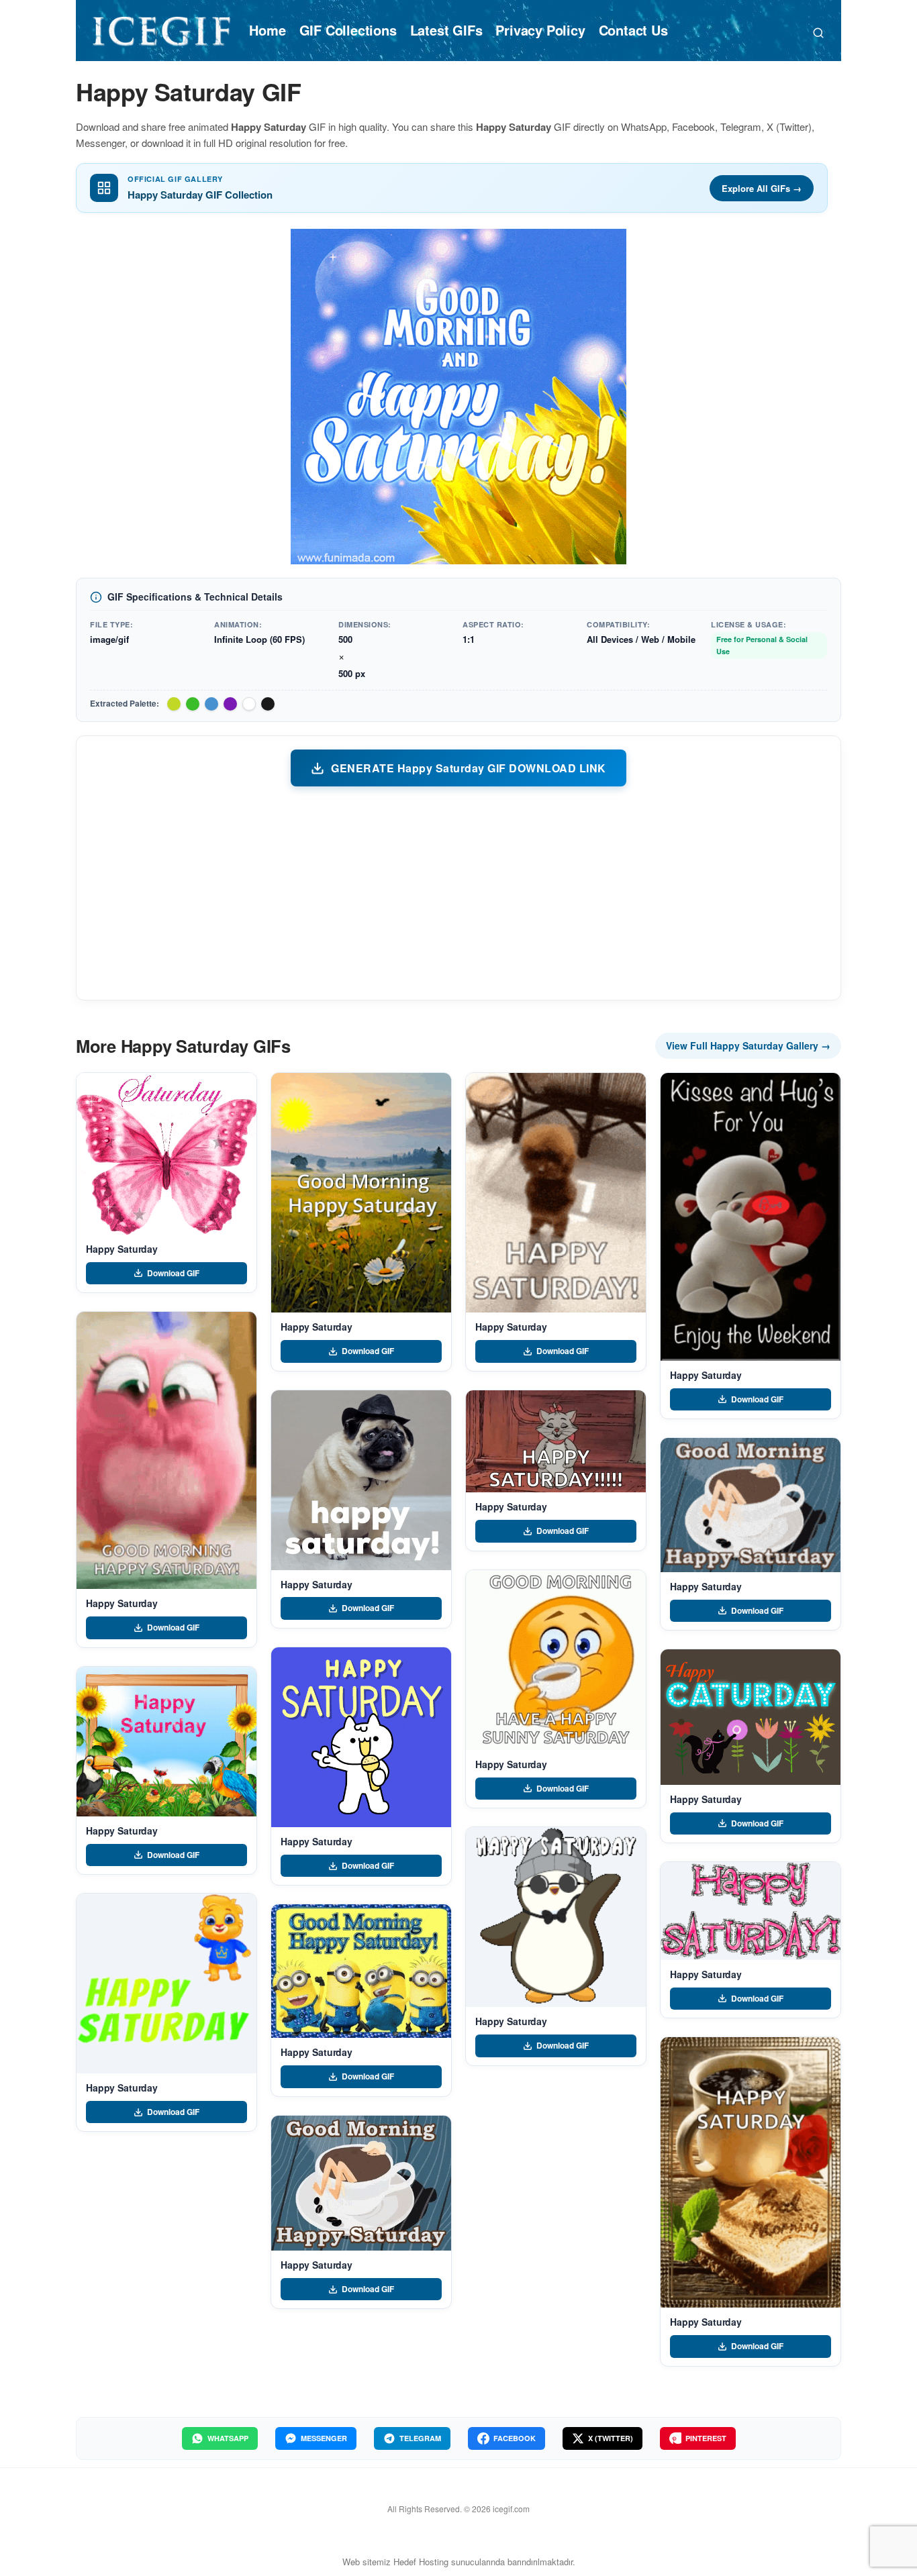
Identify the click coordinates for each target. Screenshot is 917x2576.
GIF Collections (348, 30)
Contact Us (633, 30)
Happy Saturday (122, 1249)
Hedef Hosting (421, 2562)
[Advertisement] (458, 892)
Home (267, 30)
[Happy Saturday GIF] (166, 1154)
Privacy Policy (540, 30)
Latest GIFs (446, 30)
